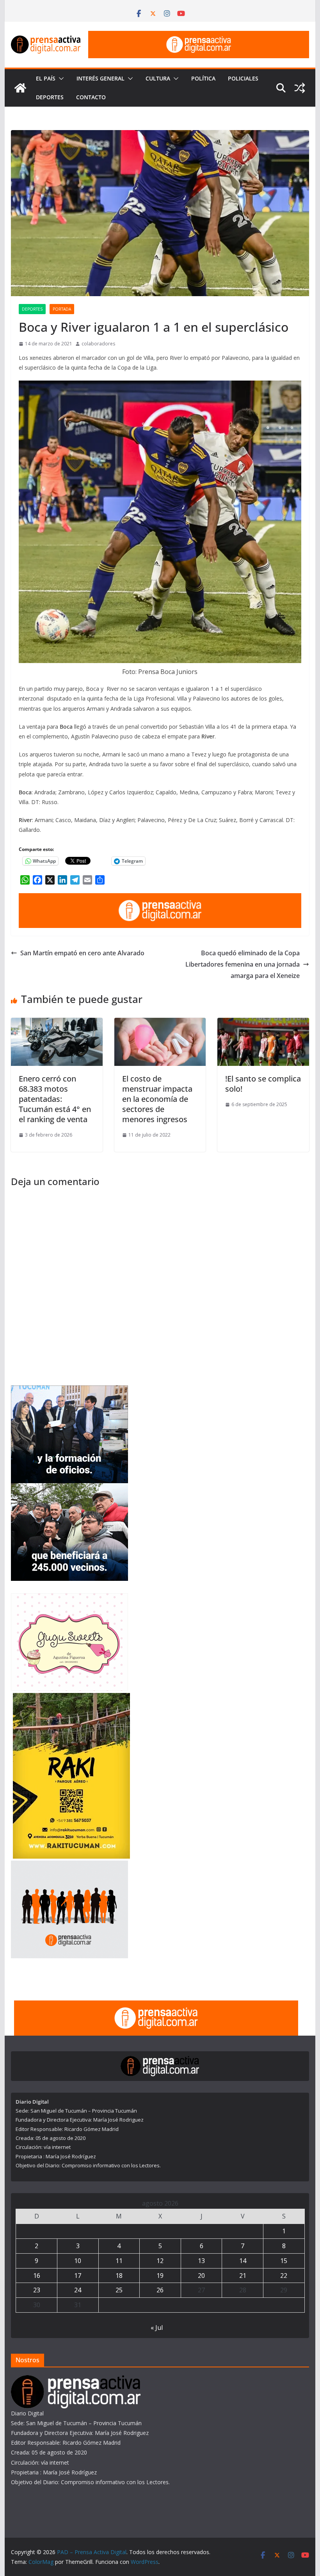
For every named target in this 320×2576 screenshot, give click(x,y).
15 (284, 2261)
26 (160, 2290)
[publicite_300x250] (69, 1865)
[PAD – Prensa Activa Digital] (20, 88)
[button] (60, 79)
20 (201, 2276)
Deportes (50, 97)
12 (160, 2261)
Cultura (158, 78)
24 (78, 2290)
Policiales (243, 78)
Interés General (100, 78)
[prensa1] (199, 36)
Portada (62, 309)
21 (243, 2276)
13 (201, 2261)
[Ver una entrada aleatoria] (300, 88)
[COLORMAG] (76, 2380)
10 (78, 2261)
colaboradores (98, 344)
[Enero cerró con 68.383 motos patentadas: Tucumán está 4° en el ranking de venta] (57, 1023)
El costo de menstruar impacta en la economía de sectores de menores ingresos (157, 1099)
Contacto (91, 97)
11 (119, 2261)
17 (78, 2276)
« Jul (157, 2328)
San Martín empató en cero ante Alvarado (82, 953)
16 (37, 2276)
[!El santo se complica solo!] (263, 1023)
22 (284, 2276)
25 (119, 2290)
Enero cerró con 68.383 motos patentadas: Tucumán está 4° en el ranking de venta (55, 1099)
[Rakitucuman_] (71, 1698)
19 (160, 2276)
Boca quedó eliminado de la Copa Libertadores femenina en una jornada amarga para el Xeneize (243, 964)
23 (37, 2290)
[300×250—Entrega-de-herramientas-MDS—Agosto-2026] (69, 1390)
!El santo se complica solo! (263, 1084)
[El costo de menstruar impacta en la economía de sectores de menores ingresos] (160, 1023)
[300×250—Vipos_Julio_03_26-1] (69, 1488)
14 (243, 2261)
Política (203, 78)
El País (46, 78)
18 (119, 2276)
